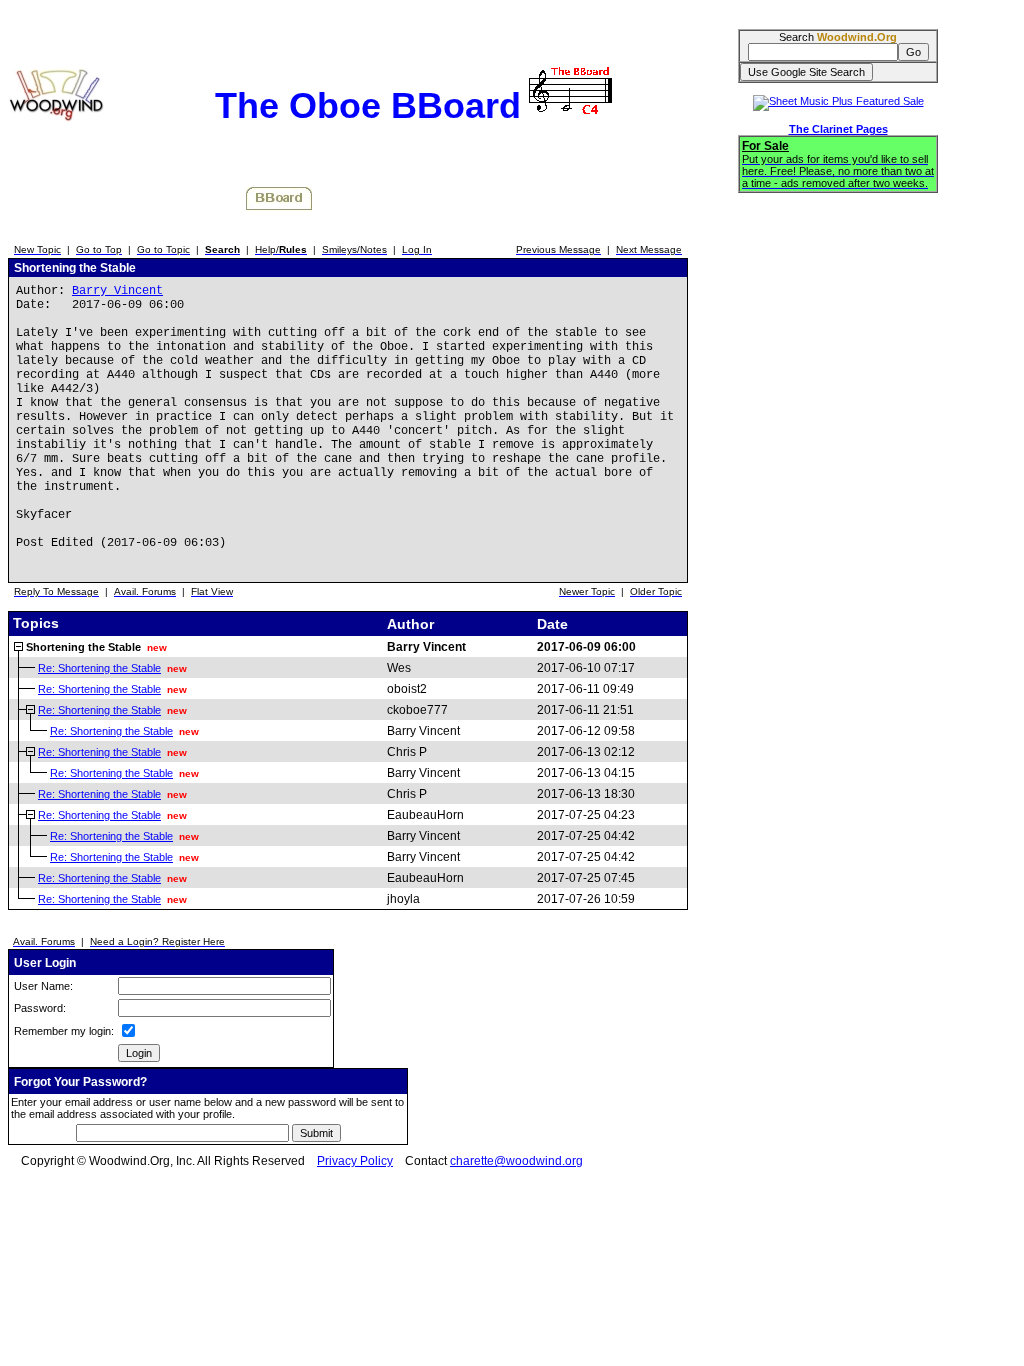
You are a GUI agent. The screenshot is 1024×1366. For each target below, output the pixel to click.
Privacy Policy (355, 1161)
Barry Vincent (117, 291)
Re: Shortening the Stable (99, 668)
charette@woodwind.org (516, 1161)
